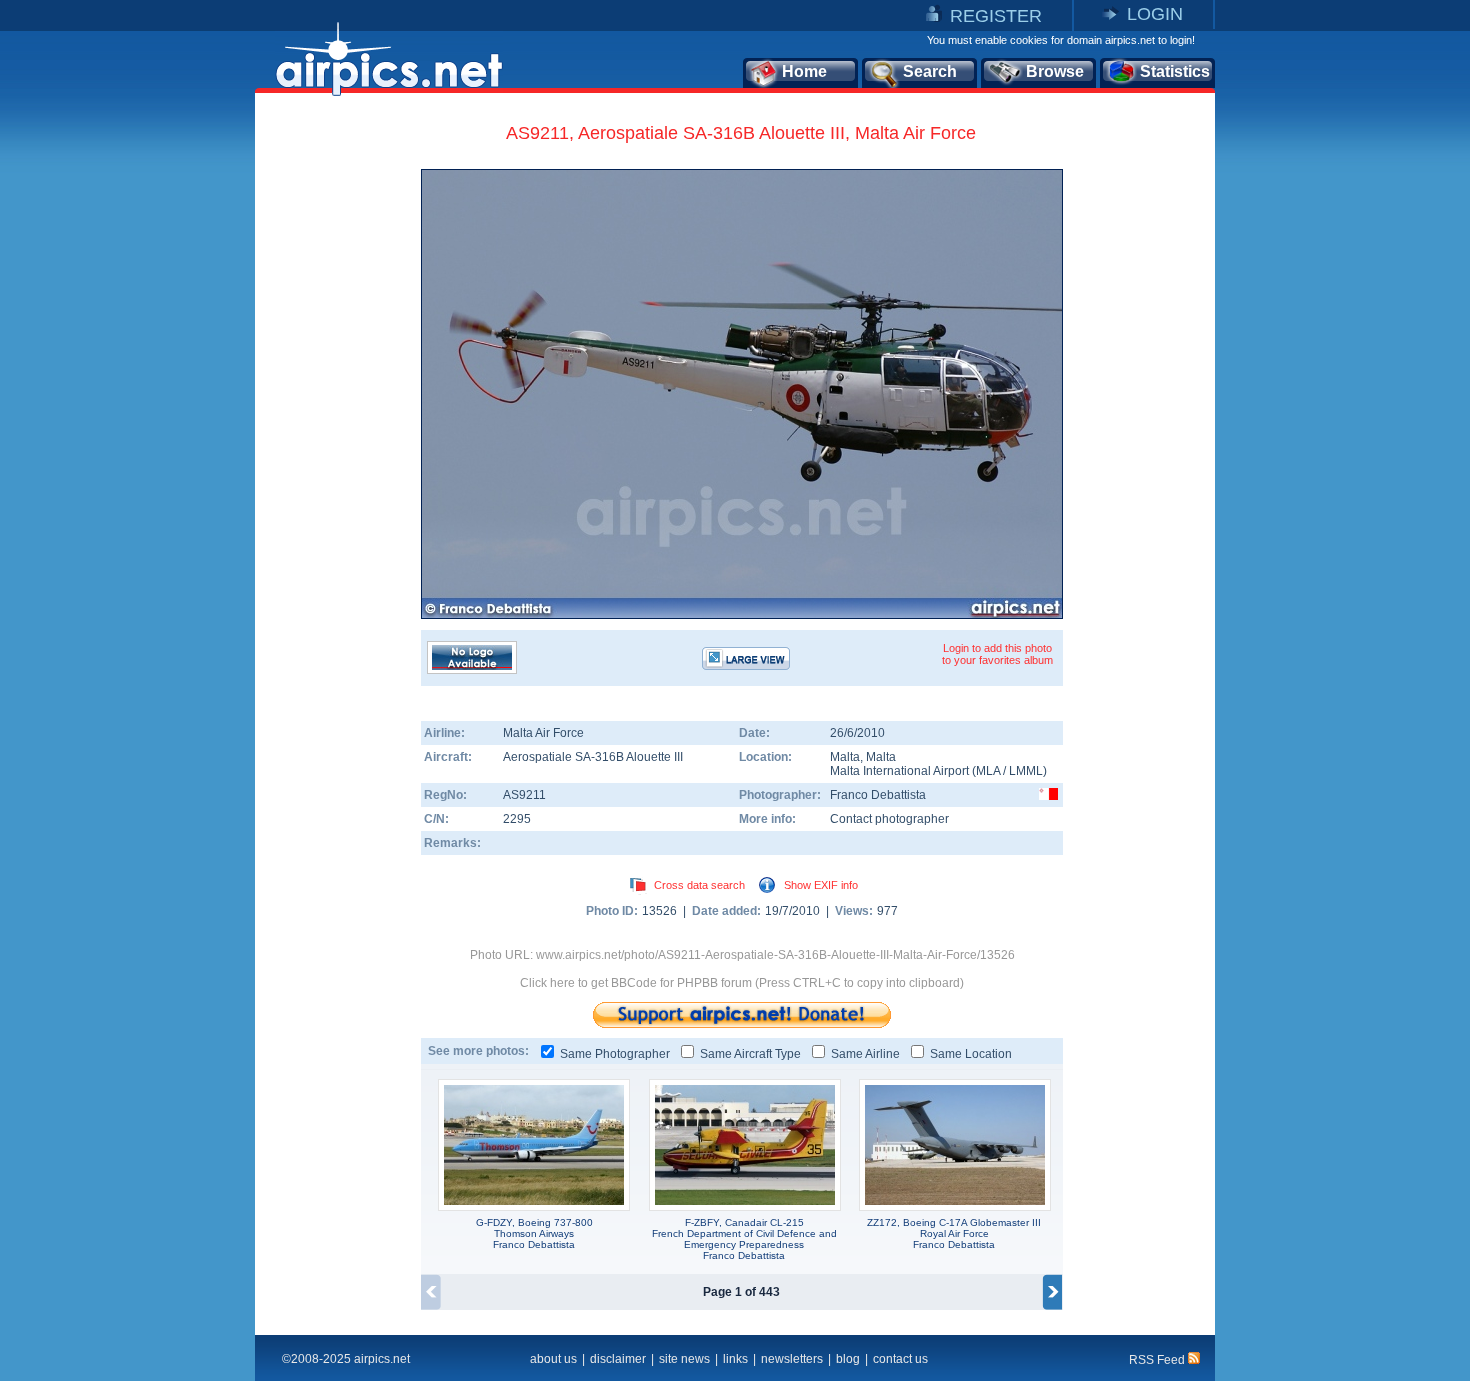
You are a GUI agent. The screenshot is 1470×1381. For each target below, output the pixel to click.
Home (804, 71)
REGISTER (996, 16)
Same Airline (865, 1054)
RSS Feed (1158, 1360)
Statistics (1175, 71)
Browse (1055, 71)
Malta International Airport (899, 771)
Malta (845, 757)
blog (848, 1359)
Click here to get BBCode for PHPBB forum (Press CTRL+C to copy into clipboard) (742, 983)
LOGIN (1155, 14)
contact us (900, 1359)
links (735, 1359)
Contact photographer (889, 819)
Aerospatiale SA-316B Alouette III (593, 757)
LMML (1026, 771)
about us (553, 1359)
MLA (988, 771)
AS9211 (524, 795)
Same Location (971, 1054)
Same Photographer (615, 1054)
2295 (517, 819)
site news (684, 1359)
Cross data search (699, 885)
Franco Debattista (878, 795)
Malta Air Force (543, 733)
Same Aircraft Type (750, 1054)
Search (930, 71)
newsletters (792, 1359)
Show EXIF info (821, 885)
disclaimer (618, 1359)
